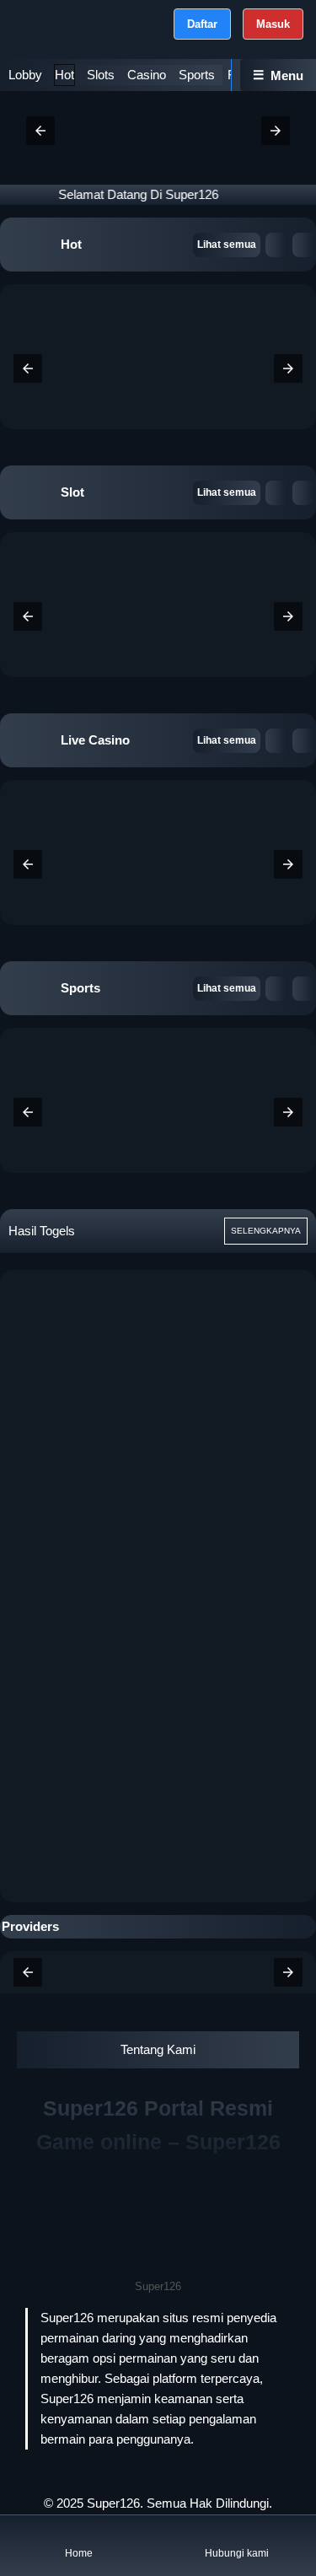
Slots (101, 75)
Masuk (273, 24)
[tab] (25, 75)
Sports (197, 75)
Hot (64, 75)
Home (79, 2553)
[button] (40, 131)
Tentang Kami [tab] (158, 2049)
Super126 (113, 2503)
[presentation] (28, 368)
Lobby (25, 75)
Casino (147, 75)
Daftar (202, 24)
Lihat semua (227, 245)
